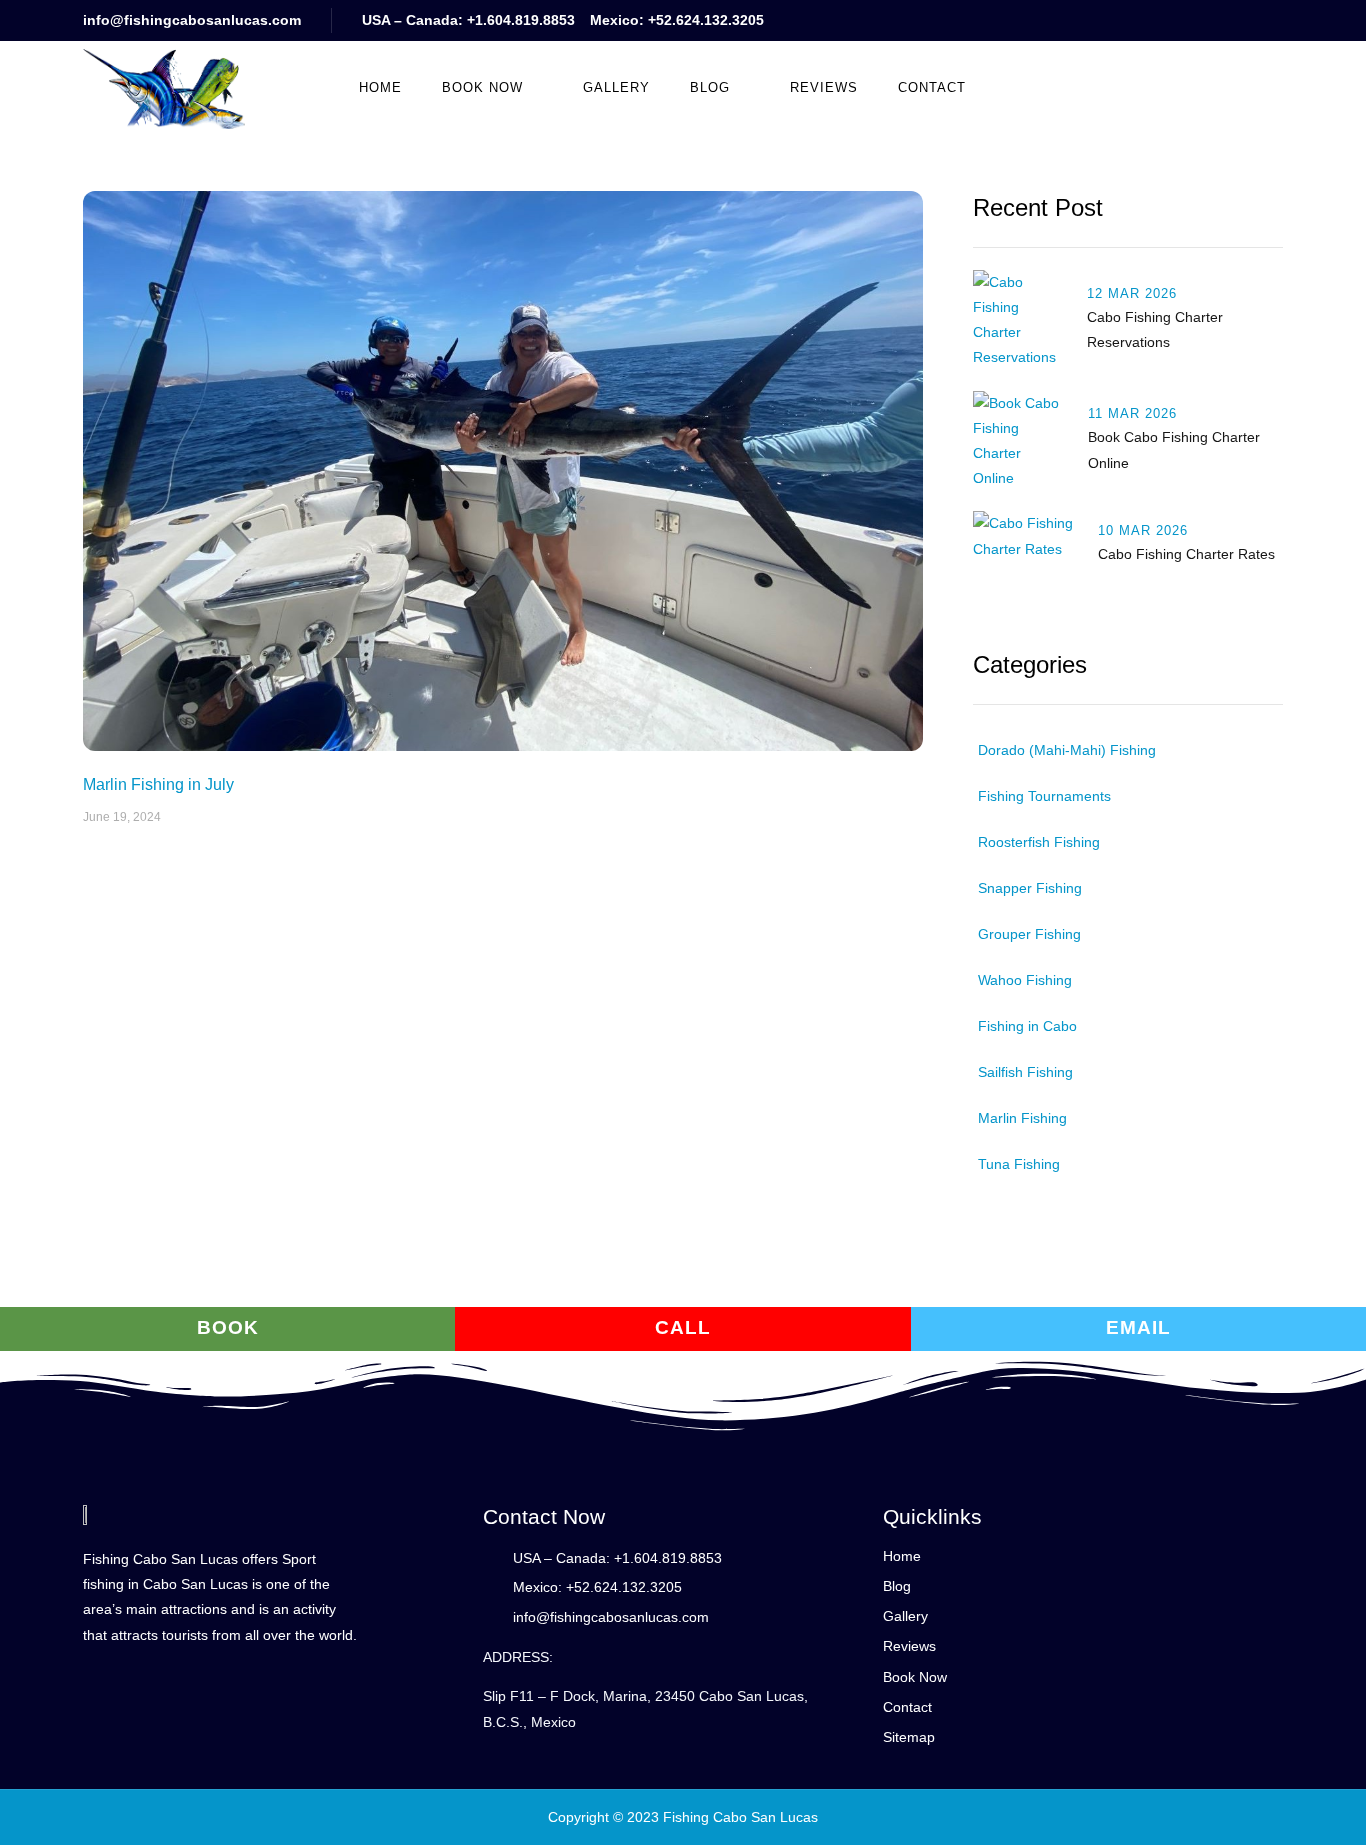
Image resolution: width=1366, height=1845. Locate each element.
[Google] (1115, 20)
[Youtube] (1155, 20)
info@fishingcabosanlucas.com (192, 20)
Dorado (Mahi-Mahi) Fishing (1067, 750)
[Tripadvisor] (1275, 20)
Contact (932, 87)
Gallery (616, 87)
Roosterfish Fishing (1039, 842)
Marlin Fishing (1022, 1118)
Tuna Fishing (1019, 1164)
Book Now (482, 87)
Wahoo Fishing (1025, 980)
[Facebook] (1195, 20)
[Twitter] (1235, 20)
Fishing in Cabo (1027, 1026)
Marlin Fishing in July (158, 784)
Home (380, 87)
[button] (1070, 87)
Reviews (824, 87)
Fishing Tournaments (1044, 796)
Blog (710, 87)
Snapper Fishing (1030, 888)
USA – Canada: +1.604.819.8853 (468, 20)
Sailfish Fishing (1025, 1072)
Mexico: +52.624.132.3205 (677, 20)
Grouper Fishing (1029, 934)
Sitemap (909, 1737)
